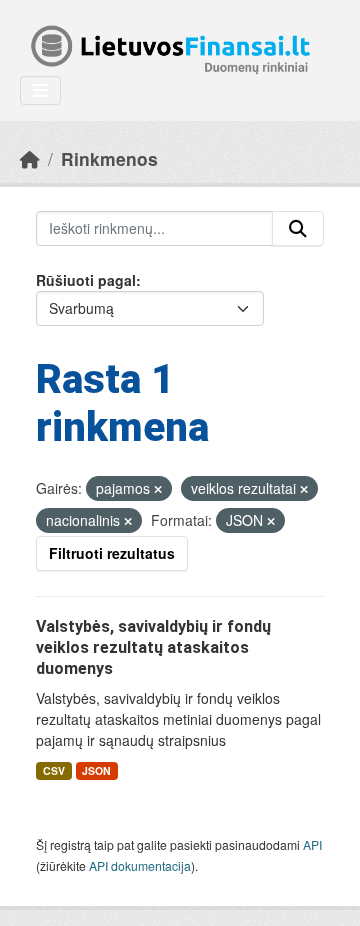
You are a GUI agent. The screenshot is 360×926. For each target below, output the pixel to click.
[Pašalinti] (158, 489)
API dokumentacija (140, 865)
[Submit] (298, 229)
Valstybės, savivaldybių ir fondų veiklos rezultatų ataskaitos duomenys (153, 647)
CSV (54, 770)
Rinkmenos (109, 158)
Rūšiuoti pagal (86, 280)
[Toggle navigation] (40, 90)
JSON (96, 770)
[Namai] (30, 158)
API (312, 844)
